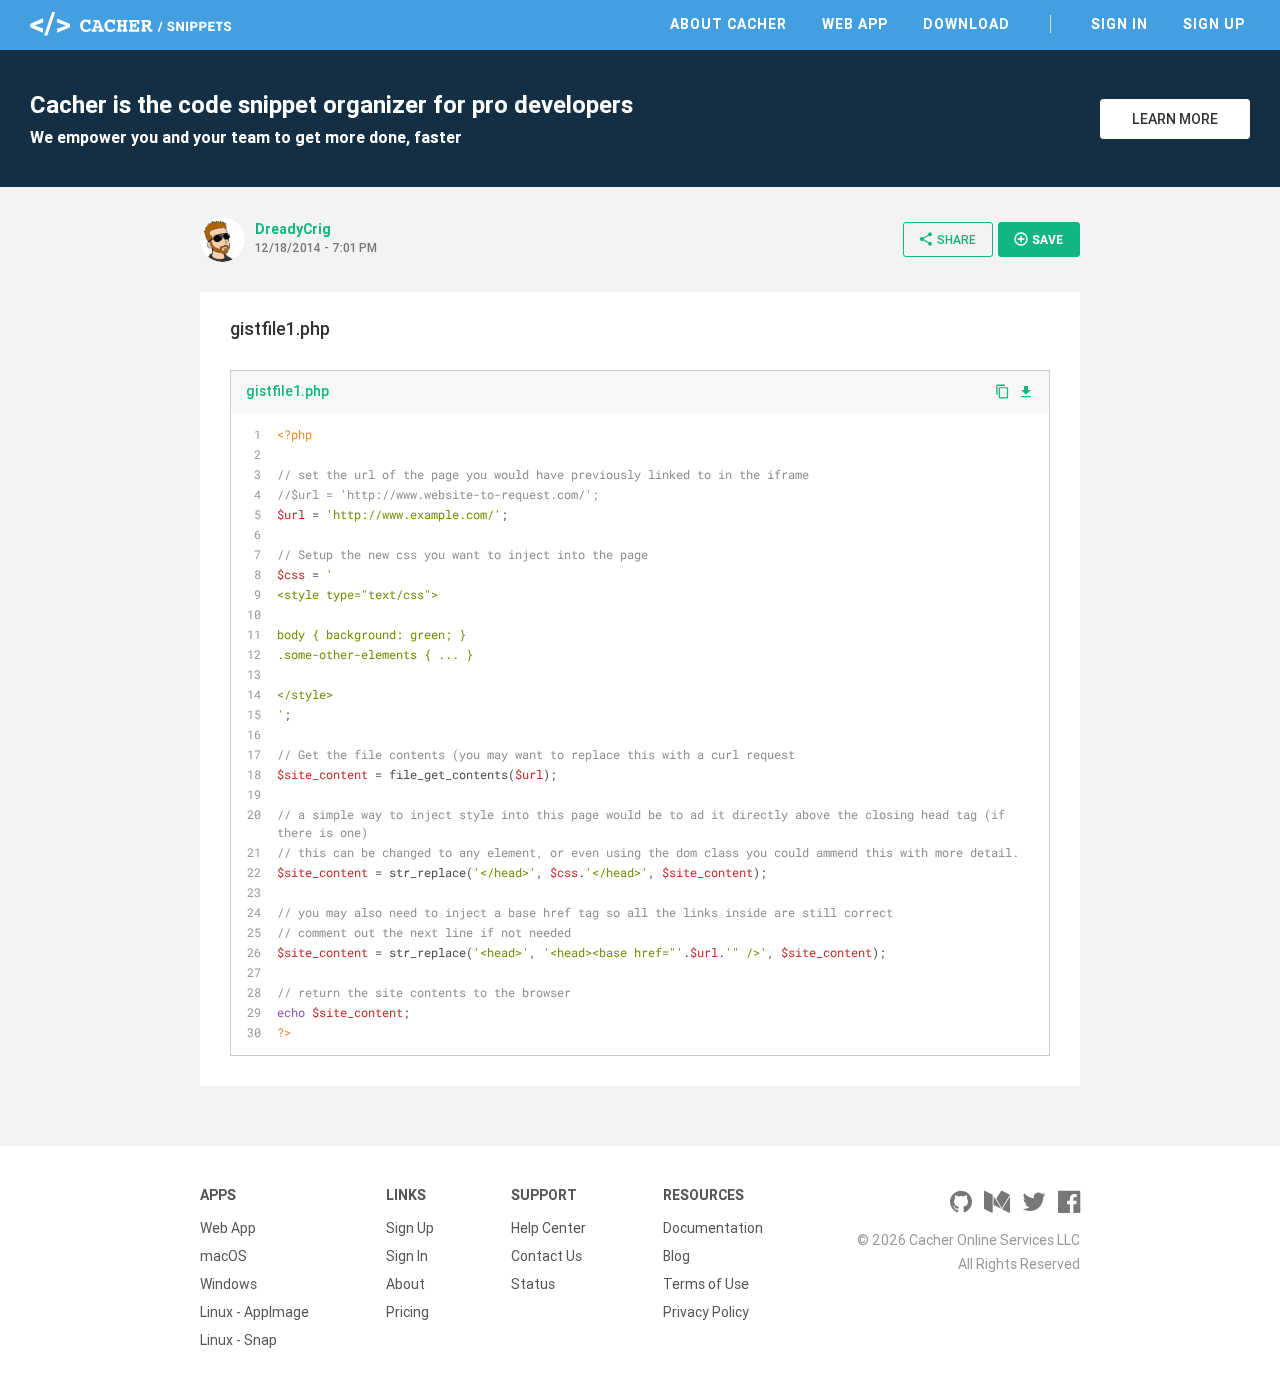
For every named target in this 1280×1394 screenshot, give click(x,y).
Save (1038, 239)
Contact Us (546, 1256)
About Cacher (728, 24)
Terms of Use (706, 1284)
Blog (676, 1256)
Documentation (713, 1228)
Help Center (548, 1228)
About (405, 1284)
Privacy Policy (706, 1312)
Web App (855, 24)
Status (533, 1284)
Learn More (1175, 119)
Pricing (407, 1312)
